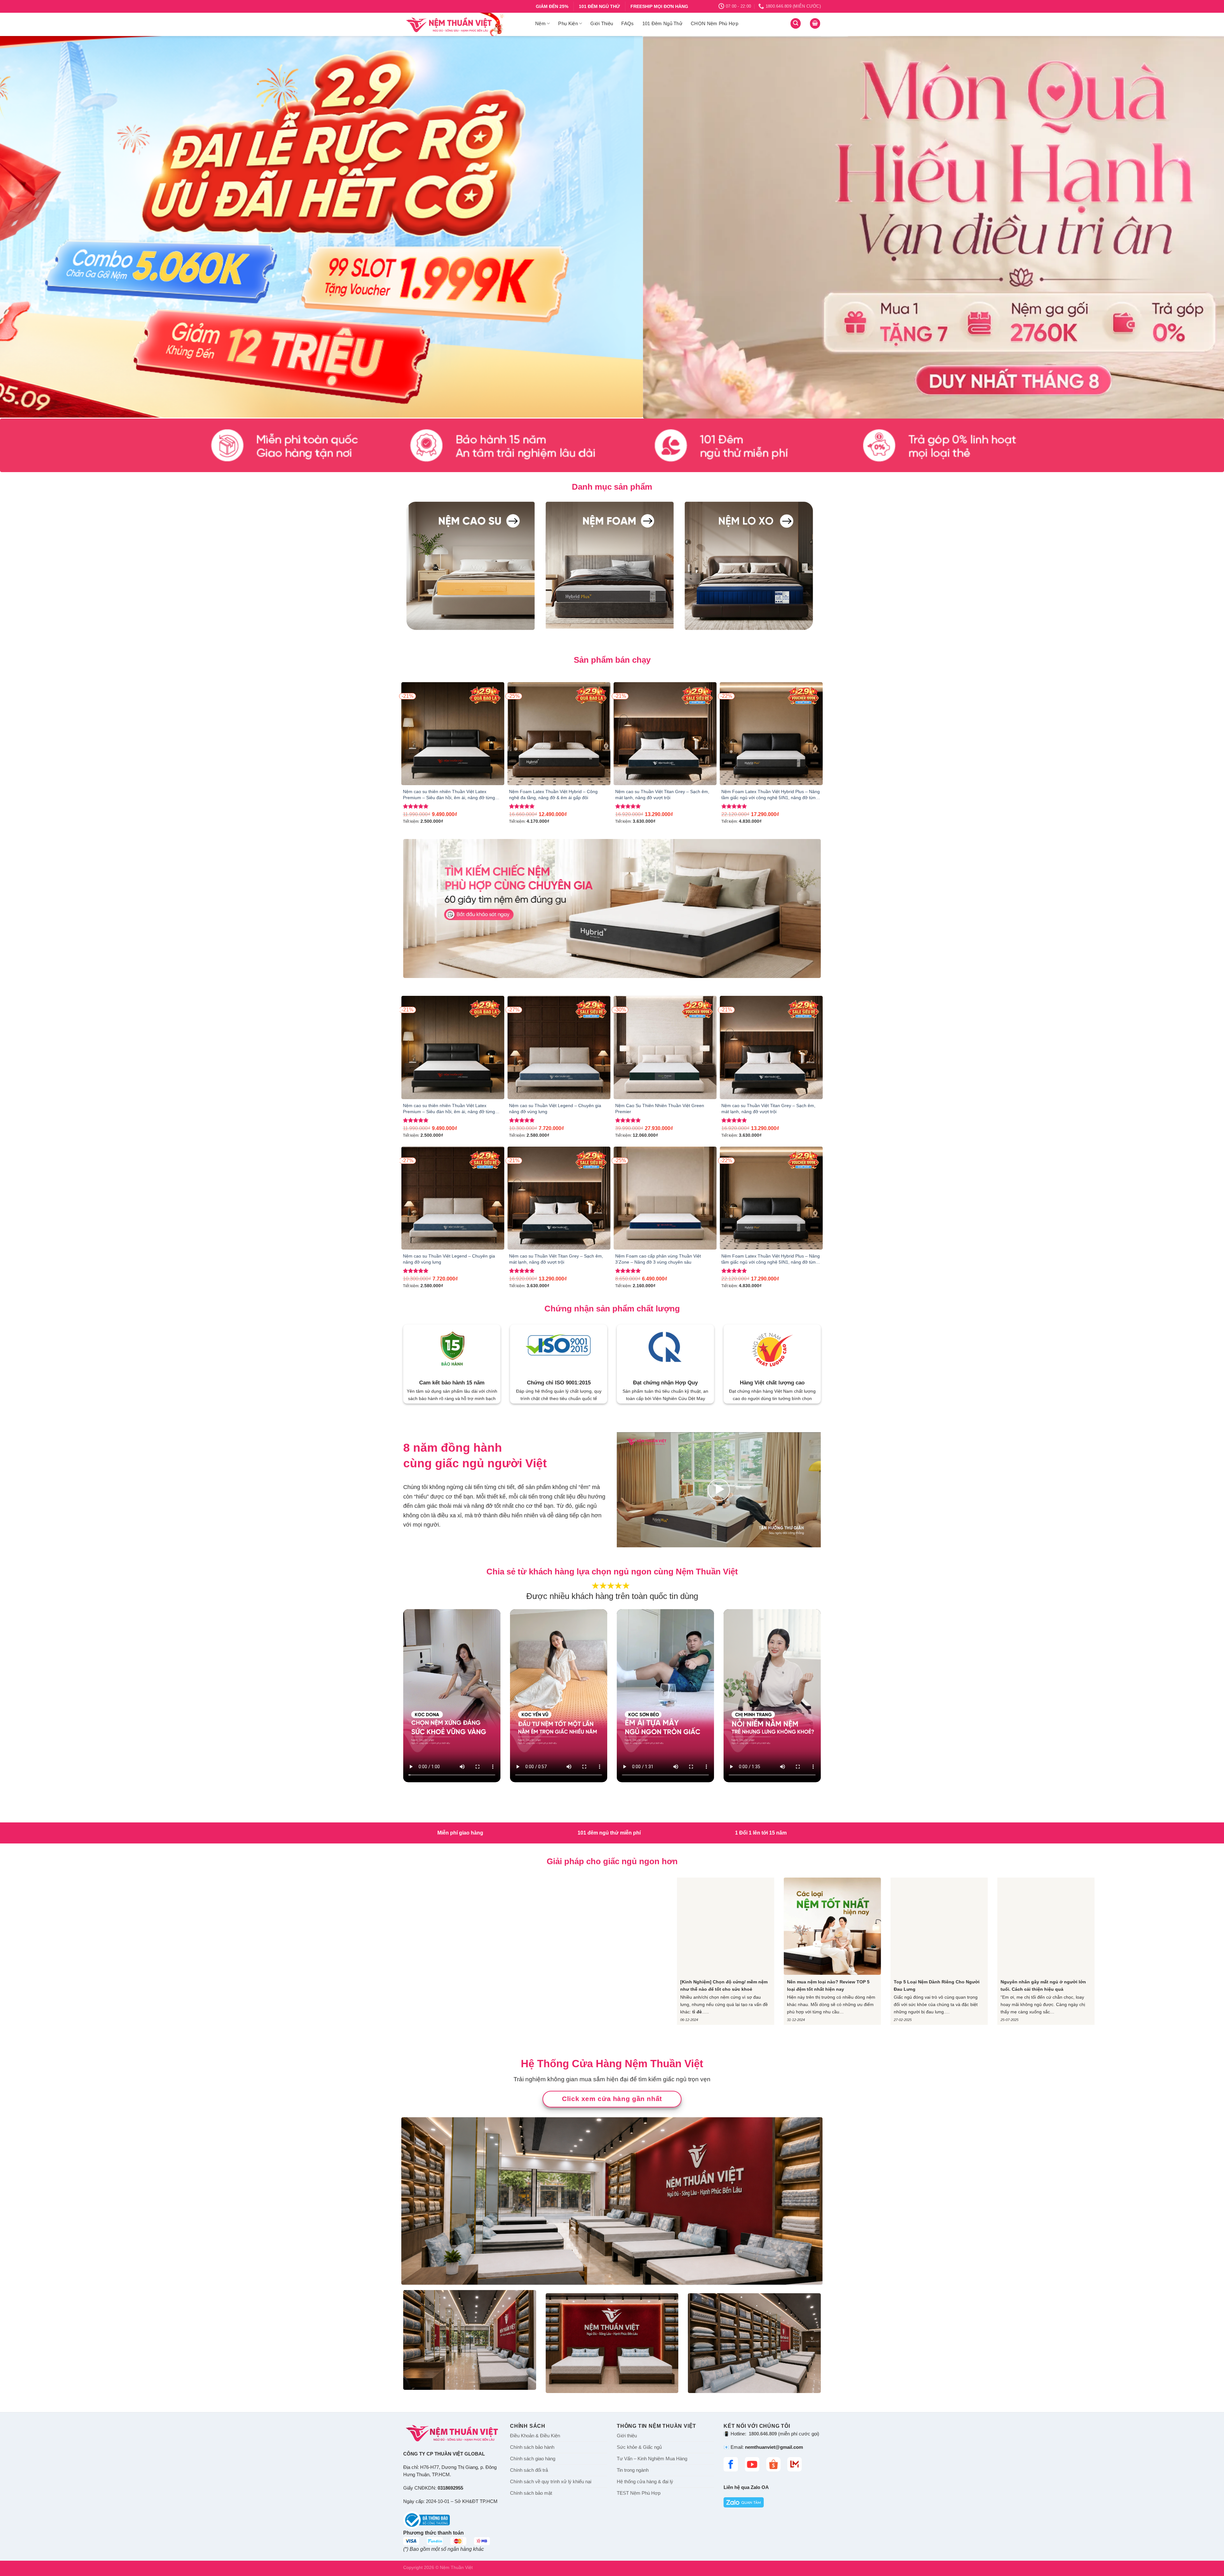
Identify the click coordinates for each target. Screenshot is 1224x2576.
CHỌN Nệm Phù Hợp (714, 23)
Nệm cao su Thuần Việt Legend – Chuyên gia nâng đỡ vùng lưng (555, 1109)
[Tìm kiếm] (796, 23)
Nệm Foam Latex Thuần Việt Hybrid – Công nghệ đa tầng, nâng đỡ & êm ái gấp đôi (553, 795)
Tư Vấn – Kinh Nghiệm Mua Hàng (652, 2459)
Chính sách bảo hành (532, 2447)
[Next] (1191, 227)
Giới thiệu (627, 2436)
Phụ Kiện (568, 23)
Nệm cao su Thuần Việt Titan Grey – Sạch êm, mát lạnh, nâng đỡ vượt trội (662, 795)
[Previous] (33, 227)
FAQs (627, 23)
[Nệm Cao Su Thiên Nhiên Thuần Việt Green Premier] (665, 1047)
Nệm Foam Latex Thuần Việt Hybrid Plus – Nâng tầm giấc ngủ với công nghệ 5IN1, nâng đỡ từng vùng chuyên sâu (771, 795)
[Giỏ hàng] (815, 23)
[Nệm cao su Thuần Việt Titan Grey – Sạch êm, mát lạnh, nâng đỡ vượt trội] (665, 734)
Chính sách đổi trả (529, 2470)
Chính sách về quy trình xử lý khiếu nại (551, 2482)
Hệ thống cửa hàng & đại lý (645, 2482)
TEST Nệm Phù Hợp (639, 2493)
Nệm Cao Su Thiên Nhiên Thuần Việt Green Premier (660, 1109)
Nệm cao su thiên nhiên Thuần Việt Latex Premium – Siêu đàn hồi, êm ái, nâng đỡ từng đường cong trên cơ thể (449, 795)
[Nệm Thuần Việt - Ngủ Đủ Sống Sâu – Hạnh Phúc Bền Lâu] (464, 24)
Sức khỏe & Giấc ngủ (639, 2447)
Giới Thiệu (602, 23)
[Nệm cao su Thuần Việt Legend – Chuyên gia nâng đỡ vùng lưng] (559, 1047)
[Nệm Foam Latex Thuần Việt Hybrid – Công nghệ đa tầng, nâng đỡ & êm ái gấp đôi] (559, 734)
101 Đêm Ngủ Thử (663, 23)
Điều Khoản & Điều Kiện (535, 2436)
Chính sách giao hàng (533, 2459)
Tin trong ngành (633, 2470)
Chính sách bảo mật (531, 2493)
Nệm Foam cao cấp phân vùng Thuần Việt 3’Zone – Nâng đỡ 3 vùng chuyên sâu (658, 1259)
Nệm (540, 23)
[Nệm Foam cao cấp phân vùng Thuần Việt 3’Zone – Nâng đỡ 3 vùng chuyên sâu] (665, 1198)
